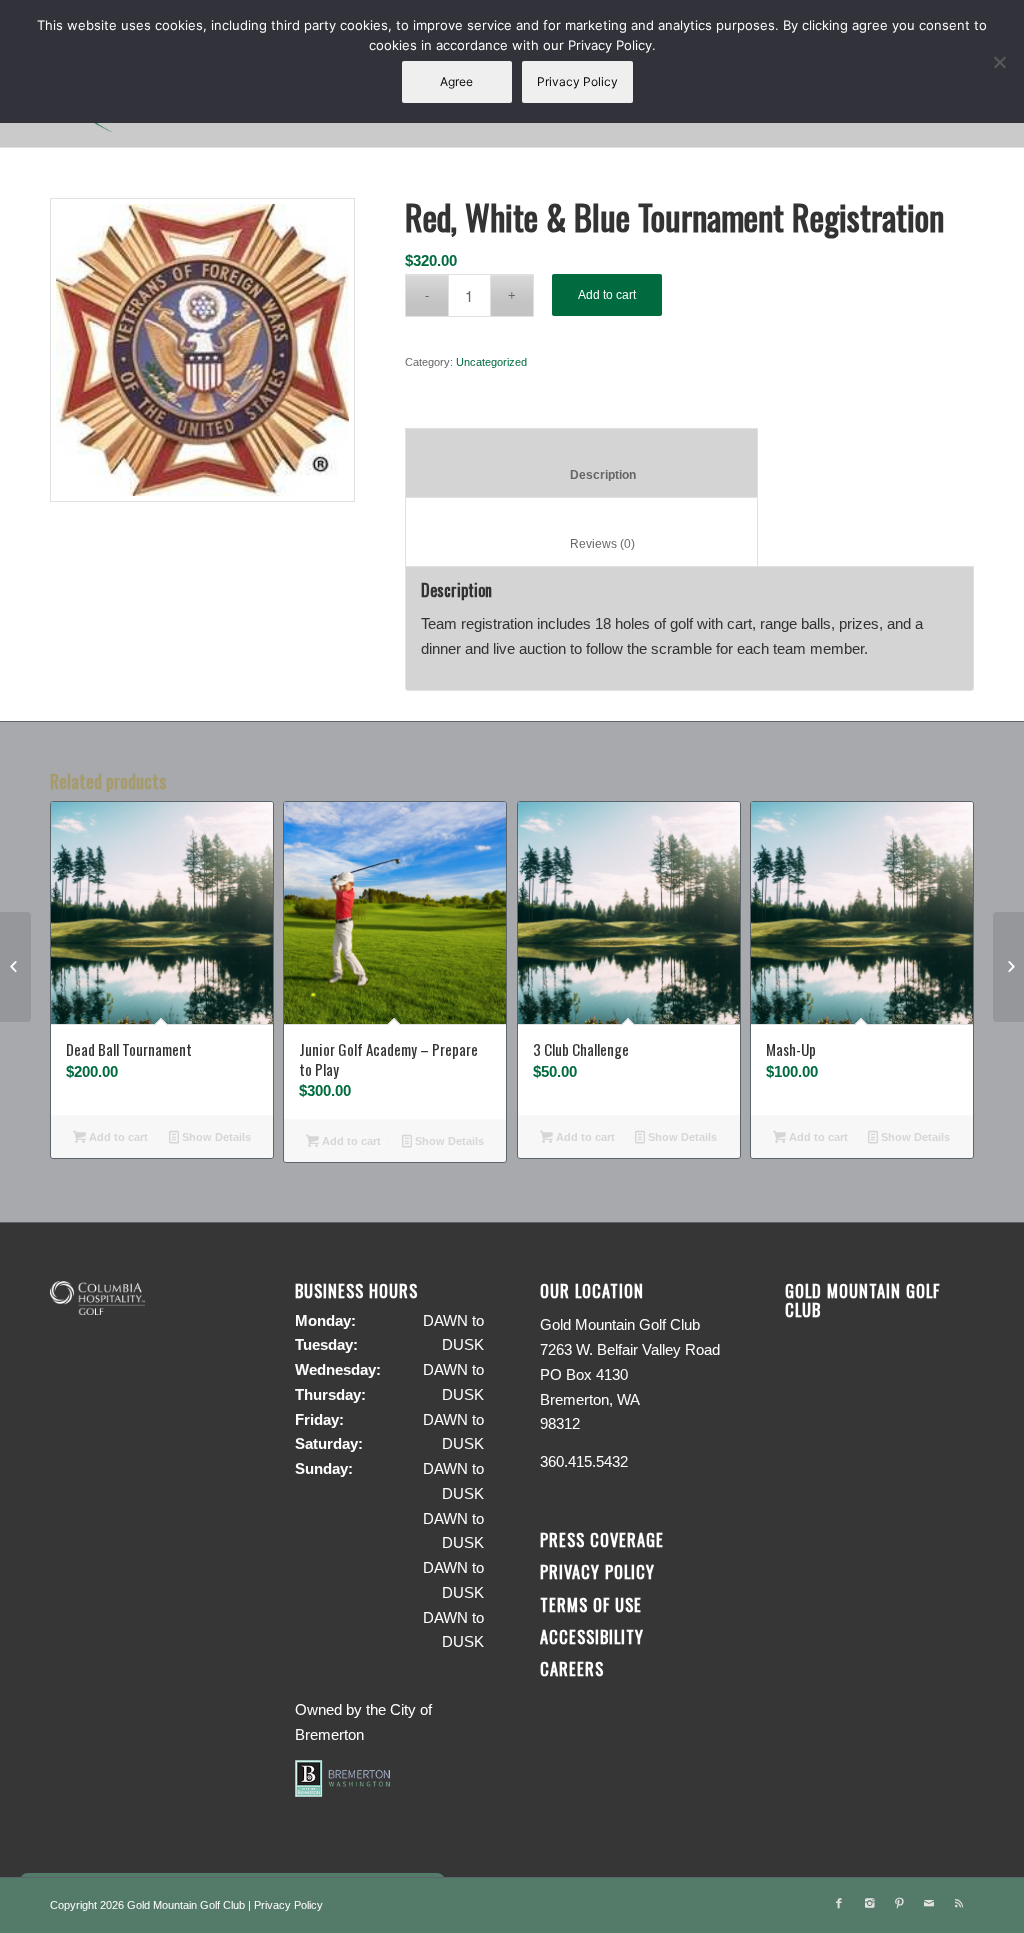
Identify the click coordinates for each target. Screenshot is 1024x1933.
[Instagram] (869, 1903)
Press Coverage (602, 1539)
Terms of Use (591, 1604)
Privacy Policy (597, 1571)
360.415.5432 (584, 1461)
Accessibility (594, 1636)
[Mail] (929, 1903)
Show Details (215, 1137)
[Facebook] (839, 1903)
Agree (456, 81)
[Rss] (959, 1903)
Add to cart (607, 295)
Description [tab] (582, 475)
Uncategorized (491, 362)
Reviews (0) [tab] (582, 544)
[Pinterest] (899, 1903)
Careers (572, 1668)
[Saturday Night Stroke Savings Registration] (15, 967)
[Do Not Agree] (999, 62)
